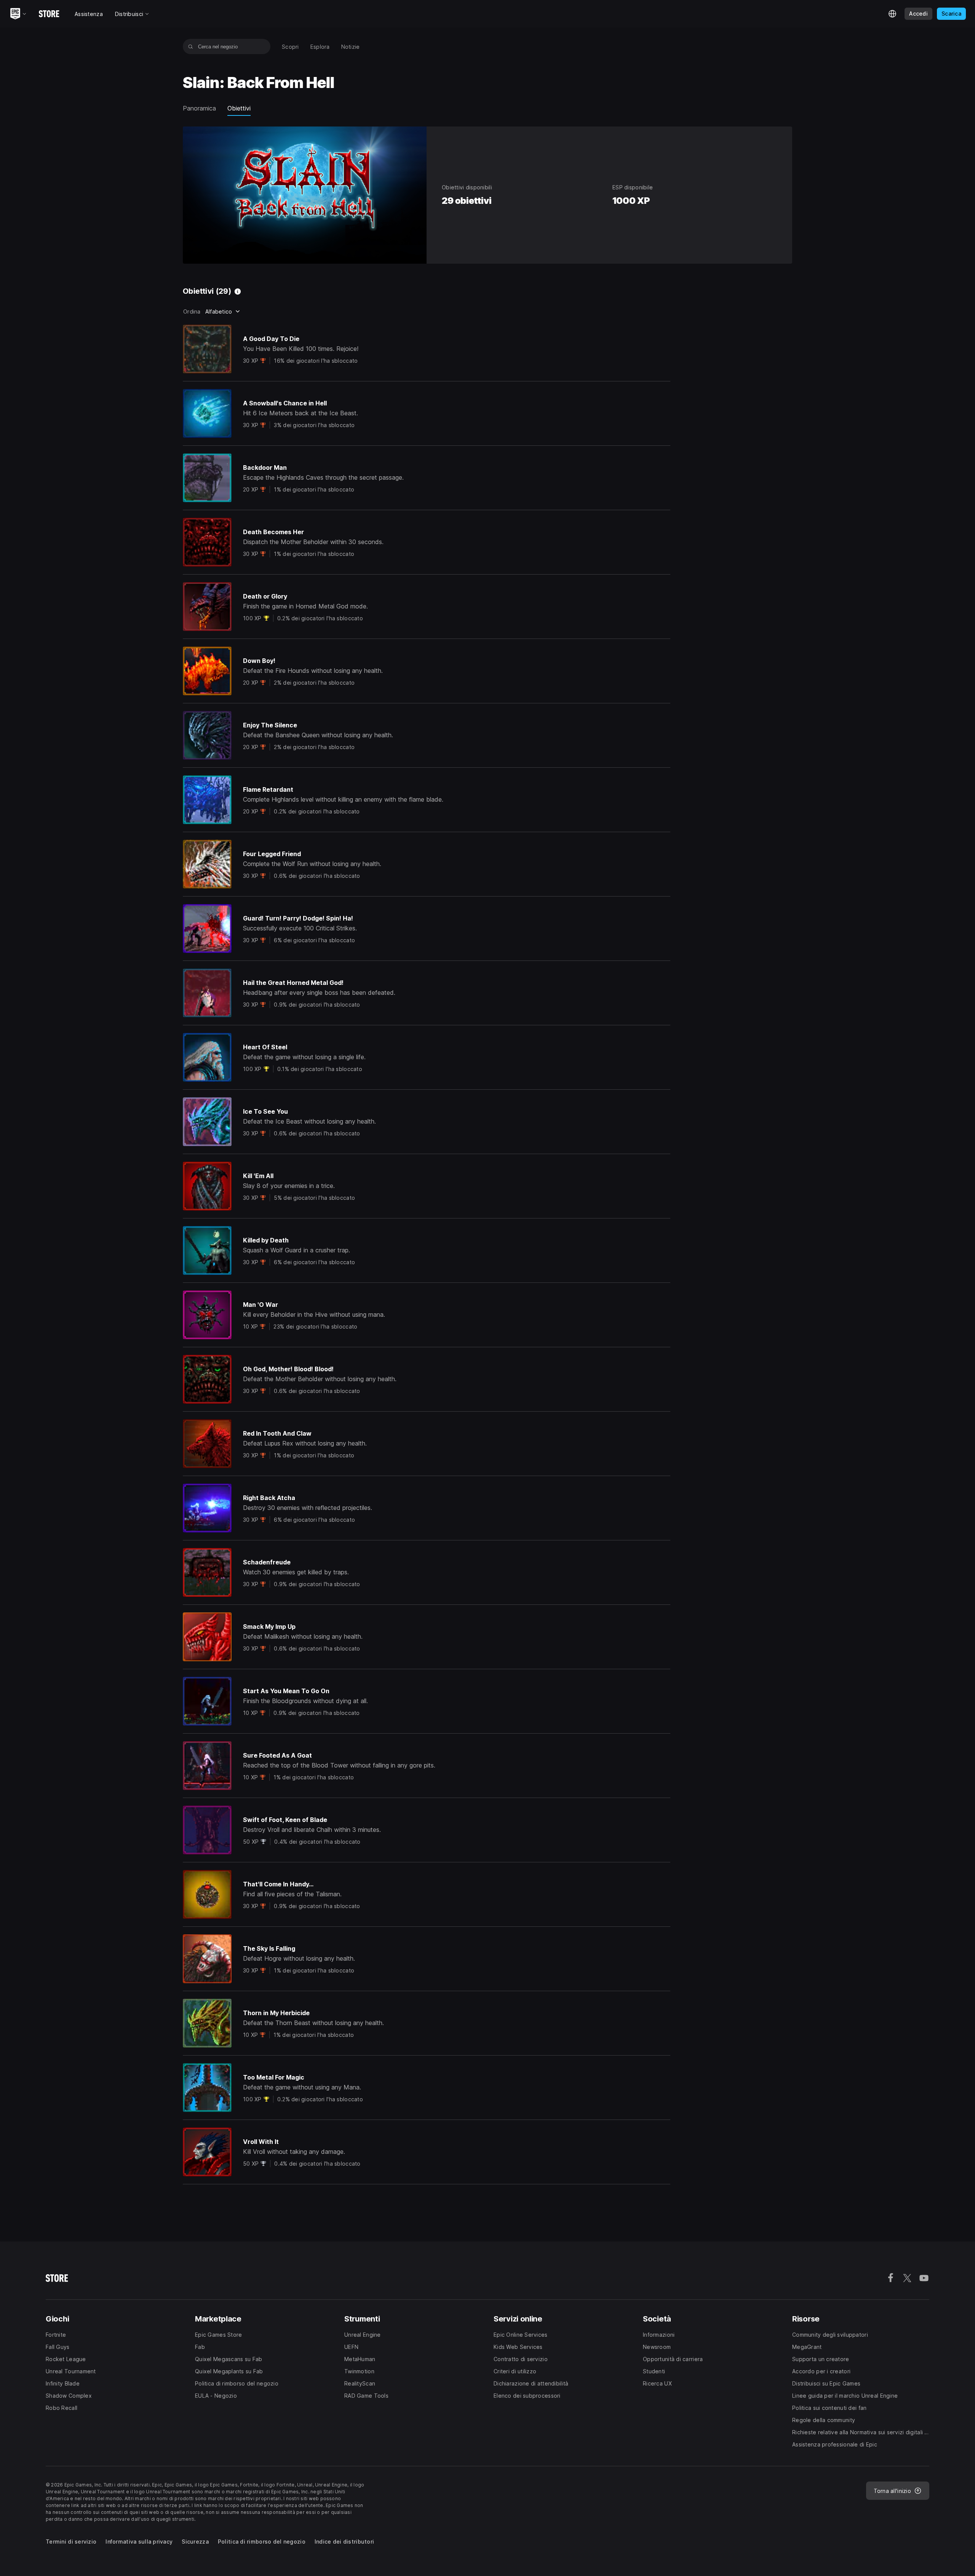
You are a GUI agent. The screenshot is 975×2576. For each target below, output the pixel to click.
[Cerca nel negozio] (191, 46)
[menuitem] (290, 47)
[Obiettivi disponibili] (238, 291)
